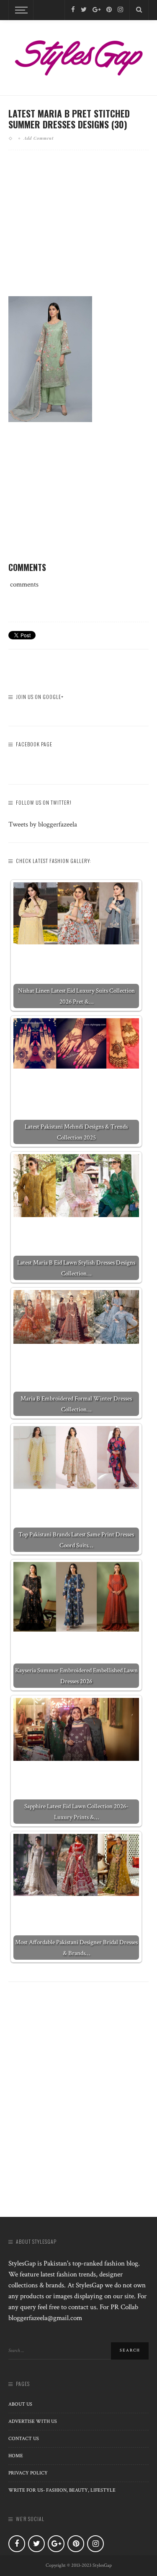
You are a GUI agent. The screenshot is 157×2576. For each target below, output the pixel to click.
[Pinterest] (109, 10)
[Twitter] (84, 10)
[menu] (20, 10)
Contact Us (24, 2439)
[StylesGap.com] (78, 55)
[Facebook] (73, 10)
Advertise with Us (33, 2421)
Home (16, 2456)
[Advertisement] (79, 230)
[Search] (139, 10)
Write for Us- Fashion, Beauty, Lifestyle (62, 2490)
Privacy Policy (28, 2473)
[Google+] (97, 10)
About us (20, 2404)
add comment (39, 138)
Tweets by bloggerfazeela (43, 824)
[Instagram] (120, 10)
